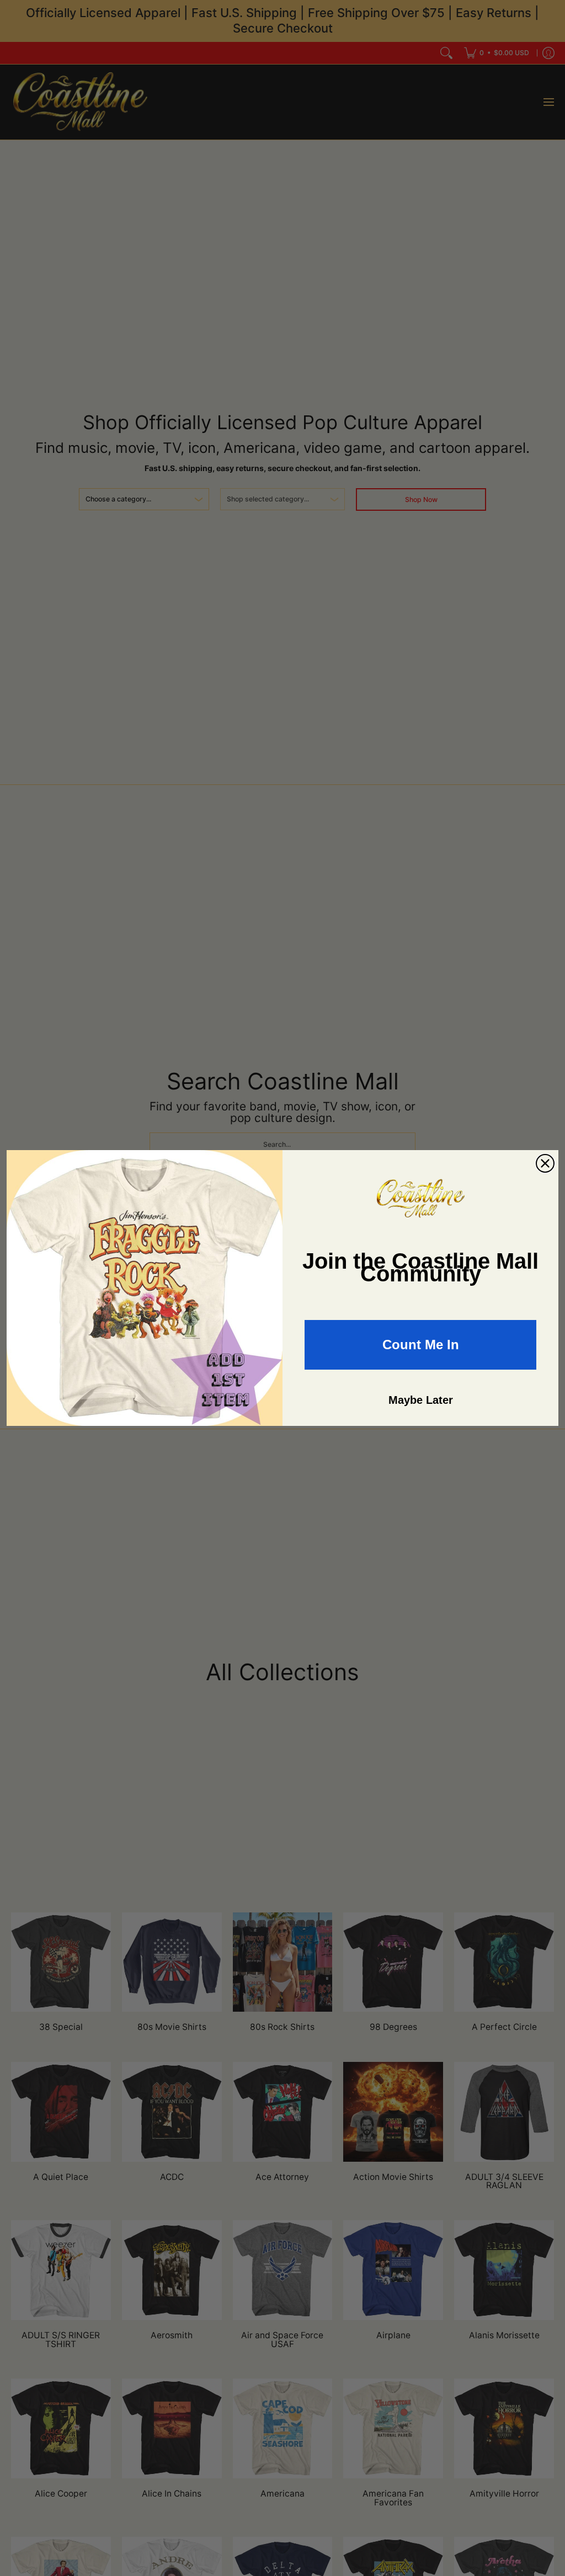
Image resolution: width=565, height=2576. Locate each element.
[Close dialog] (545, 1163)
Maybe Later (421, 1400)
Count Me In (421, 1345)
